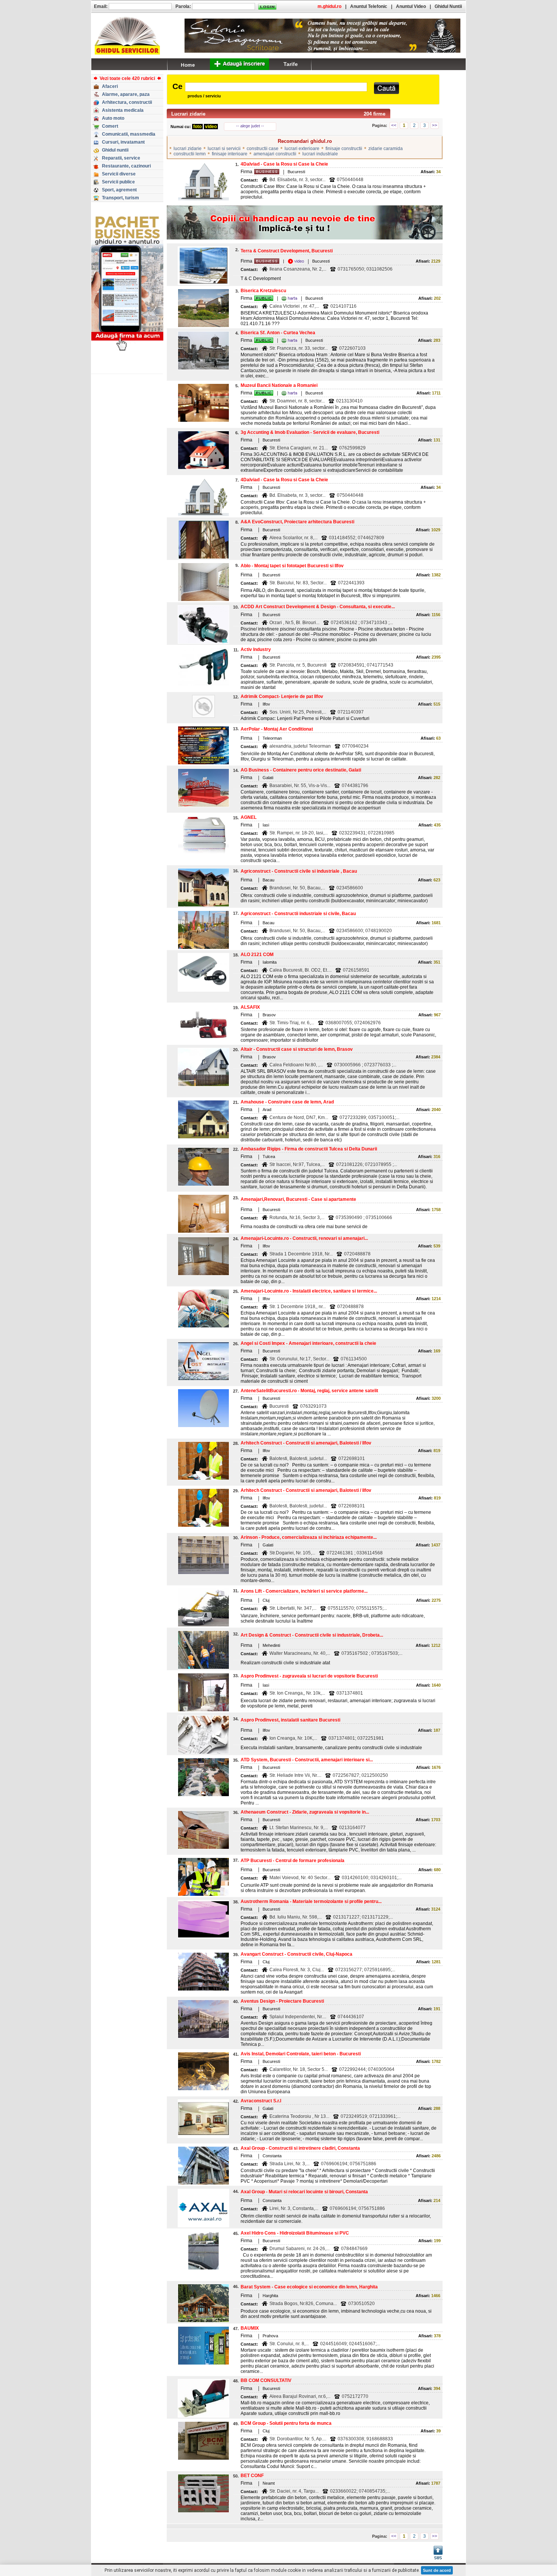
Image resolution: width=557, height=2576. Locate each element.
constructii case (263, 149)
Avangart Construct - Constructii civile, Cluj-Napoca (296, 1954)
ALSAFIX (250, 1007)
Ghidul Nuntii (448, 6)
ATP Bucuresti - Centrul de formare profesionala (293, 1861)
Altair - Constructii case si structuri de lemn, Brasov (297, 1049)
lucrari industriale (320, 154)
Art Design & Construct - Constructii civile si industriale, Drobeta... (312, 1635)
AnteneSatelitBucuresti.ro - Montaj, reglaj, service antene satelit (309, 1391)
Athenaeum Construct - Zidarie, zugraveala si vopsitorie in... (305, 1812)
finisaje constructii (344, 149)
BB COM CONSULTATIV (266, 2380)
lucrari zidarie (188, 149)
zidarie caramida (386, 149)
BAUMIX (250, 2328)
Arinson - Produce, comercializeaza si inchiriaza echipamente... (309, 1537)
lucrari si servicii (224, 149)
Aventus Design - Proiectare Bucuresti (282, 2001)
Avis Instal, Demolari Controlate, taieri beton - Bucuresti (301, 2054)
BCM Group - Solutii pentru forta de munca (286, 2423)
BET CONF (252, 2476)
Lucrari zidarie (188, 114)
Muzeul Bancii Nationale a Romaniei (279, 385)
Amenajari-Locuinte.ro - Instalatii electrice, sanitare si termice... (309, 1291)
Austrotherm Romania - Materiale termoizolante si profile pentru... (311, 1901)
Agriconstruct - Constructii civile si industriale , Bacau (299, 871)
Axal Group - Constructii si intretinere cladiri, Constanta (300, 2148)
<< (394, 125)
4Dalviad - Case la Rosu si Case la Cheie (284, 164)
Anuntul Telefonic (369, 6)
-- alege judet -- (250, 126)
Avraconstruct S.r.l (261, 2101)
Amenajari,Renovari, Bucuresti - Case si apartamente (298, 1199)
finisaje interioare (230, 154)
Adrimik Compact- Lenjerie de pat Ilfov (282, 696)
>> (435, 125)
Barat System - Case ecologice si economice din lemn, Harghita (309, 2287)
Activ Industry (256, 649)
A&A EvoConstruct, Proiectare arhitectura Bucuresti (297, 522)
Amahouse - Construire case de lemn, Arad (287, 1102)
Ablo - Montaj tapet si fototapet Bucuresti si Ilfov (292, 566)
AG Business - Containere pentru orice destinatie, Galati (301, 770)
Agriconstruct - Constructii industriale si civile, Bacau (298, 914)
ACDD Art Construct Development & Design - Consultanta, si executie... (318, 607)
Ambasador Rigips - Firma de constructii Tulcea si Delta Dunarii (309, 1149)
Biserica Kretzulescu (263, 291)
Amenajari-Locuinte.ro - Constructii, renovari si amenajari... (304, 1238)
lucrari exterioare (302, 149)
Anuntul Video (411, 6)
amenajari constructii (275, 154)
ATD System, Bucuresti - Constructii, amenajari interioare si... (307, 1760)
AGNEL (249, 817)
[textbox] (276, 87)
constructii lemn (190, 154)
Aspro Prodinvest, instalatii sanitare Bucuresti (290, 1720)
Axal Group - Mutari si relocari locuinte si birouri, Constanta (304, 2192)
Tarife (291, 64)
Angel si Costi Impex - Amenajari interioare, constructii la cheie (308, 1343)
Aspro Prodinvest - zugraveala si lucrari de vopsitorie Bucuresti (309, 1676)
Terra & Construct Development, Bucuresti (287, 251)
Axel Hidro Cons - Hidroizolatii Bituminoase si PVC (295, 2233)
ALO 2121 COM (257, 955)
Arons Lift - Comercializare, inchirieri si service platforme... (304, 1591)
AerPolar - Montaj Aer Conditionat (277, 729)
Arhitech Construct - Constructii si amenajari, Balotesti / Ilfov (306, 1443)
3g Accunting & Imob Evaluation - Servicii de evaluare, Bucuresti (310, 432)
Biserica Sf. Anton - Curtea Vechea (278, 333)
